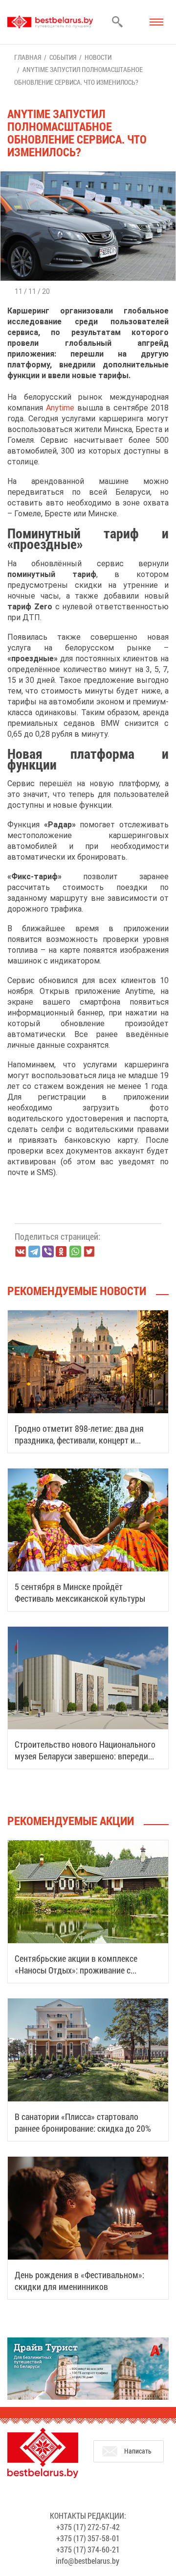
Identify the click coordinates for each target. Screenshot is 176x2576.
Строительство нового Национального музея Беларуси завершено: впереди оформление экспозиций (85, 1756)
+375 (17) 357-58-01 (88, 2538)
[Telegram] (34, 1252)
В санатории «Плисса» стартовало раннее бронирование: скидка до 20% (83, 2122)
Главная (28, 57)
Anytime (60, 408)
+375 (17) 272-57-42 (88, 2527)
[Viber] (48, 1252)
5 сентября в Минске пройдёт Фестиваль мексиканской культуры (80, 1592)
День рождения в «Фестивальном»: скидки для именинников (79, 2281)
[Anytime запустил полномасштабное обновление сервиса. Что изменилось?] (88, 176)
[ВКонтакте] (21, 1252)
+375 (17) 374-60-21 (88, 2549)
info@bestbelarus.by (88, 2561)
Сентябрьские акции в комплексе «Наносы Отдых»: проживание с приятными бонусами (76, 1970)
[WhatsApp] (75, 1252)
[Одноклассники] (62, 1252)
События (63, 57)
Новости (98, 57)
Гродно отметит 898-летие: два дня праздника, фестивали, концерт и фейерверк (79, 1440)
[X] (89, 1252)
